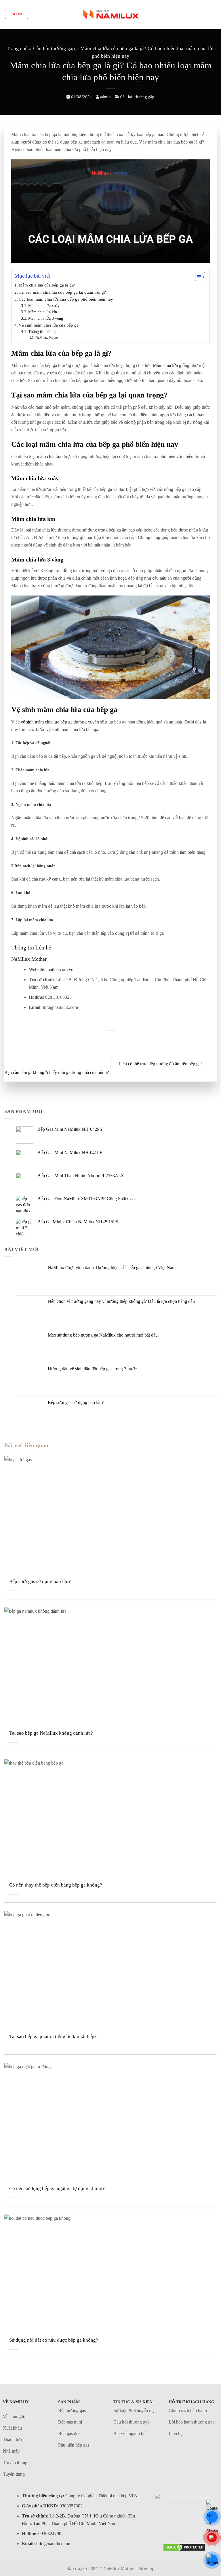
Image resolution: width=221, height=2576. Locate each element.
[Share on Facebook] (96, 1040)
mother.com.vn (60, 969)
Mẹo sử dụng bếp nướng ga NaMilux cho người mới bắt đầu (103, 1335)
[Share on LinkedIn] (117, 1040)
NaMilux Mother (47, 338)
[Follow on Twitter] (172, 2528)
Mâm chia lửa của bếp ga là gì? (47, 285)
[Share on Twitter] (103, 1040)
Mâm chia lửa (165, 365)
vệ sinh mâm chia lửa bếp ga (46, 722)
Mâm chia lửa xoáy (44, 306)
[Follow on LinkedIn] (196, 2528)
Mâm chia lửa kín (43, 312)
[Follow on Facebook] (160, 2528)
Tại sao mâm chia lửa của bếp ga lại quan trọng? (62, 292)
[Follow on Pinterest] (184, 2528)
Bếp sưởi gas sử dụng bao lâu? (76, 1402)
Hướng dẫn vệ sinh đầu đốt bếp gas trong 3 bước (92, 1369)
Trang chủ (17, 48)
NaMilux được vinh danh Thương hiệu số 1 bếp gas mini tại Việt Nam (112, 1268)
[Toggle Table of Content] (197, 277)
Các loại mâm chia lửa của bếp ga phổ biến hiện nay (66, 299)
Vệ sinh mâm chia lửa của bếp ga (49, 325)
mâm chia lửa (49, 456)
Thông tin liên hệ (42, 332)
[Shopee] (212, 2560)
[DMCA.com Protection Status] (184, 2547)
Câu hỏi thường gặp (54, 48)
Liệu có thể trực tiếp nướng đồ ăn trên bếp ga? (161, 1064)
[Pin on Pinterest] (110, 1040)
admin (105, 97)
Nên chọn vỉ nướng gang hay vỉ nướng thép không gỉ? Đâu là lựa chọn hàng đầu (121, 1301)
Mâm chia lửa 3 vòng (46, 318)
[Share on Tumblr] (125, 1040)
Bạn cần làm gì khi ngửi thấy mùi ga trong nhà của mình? (57, 1072)
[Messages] (212, 2517)
